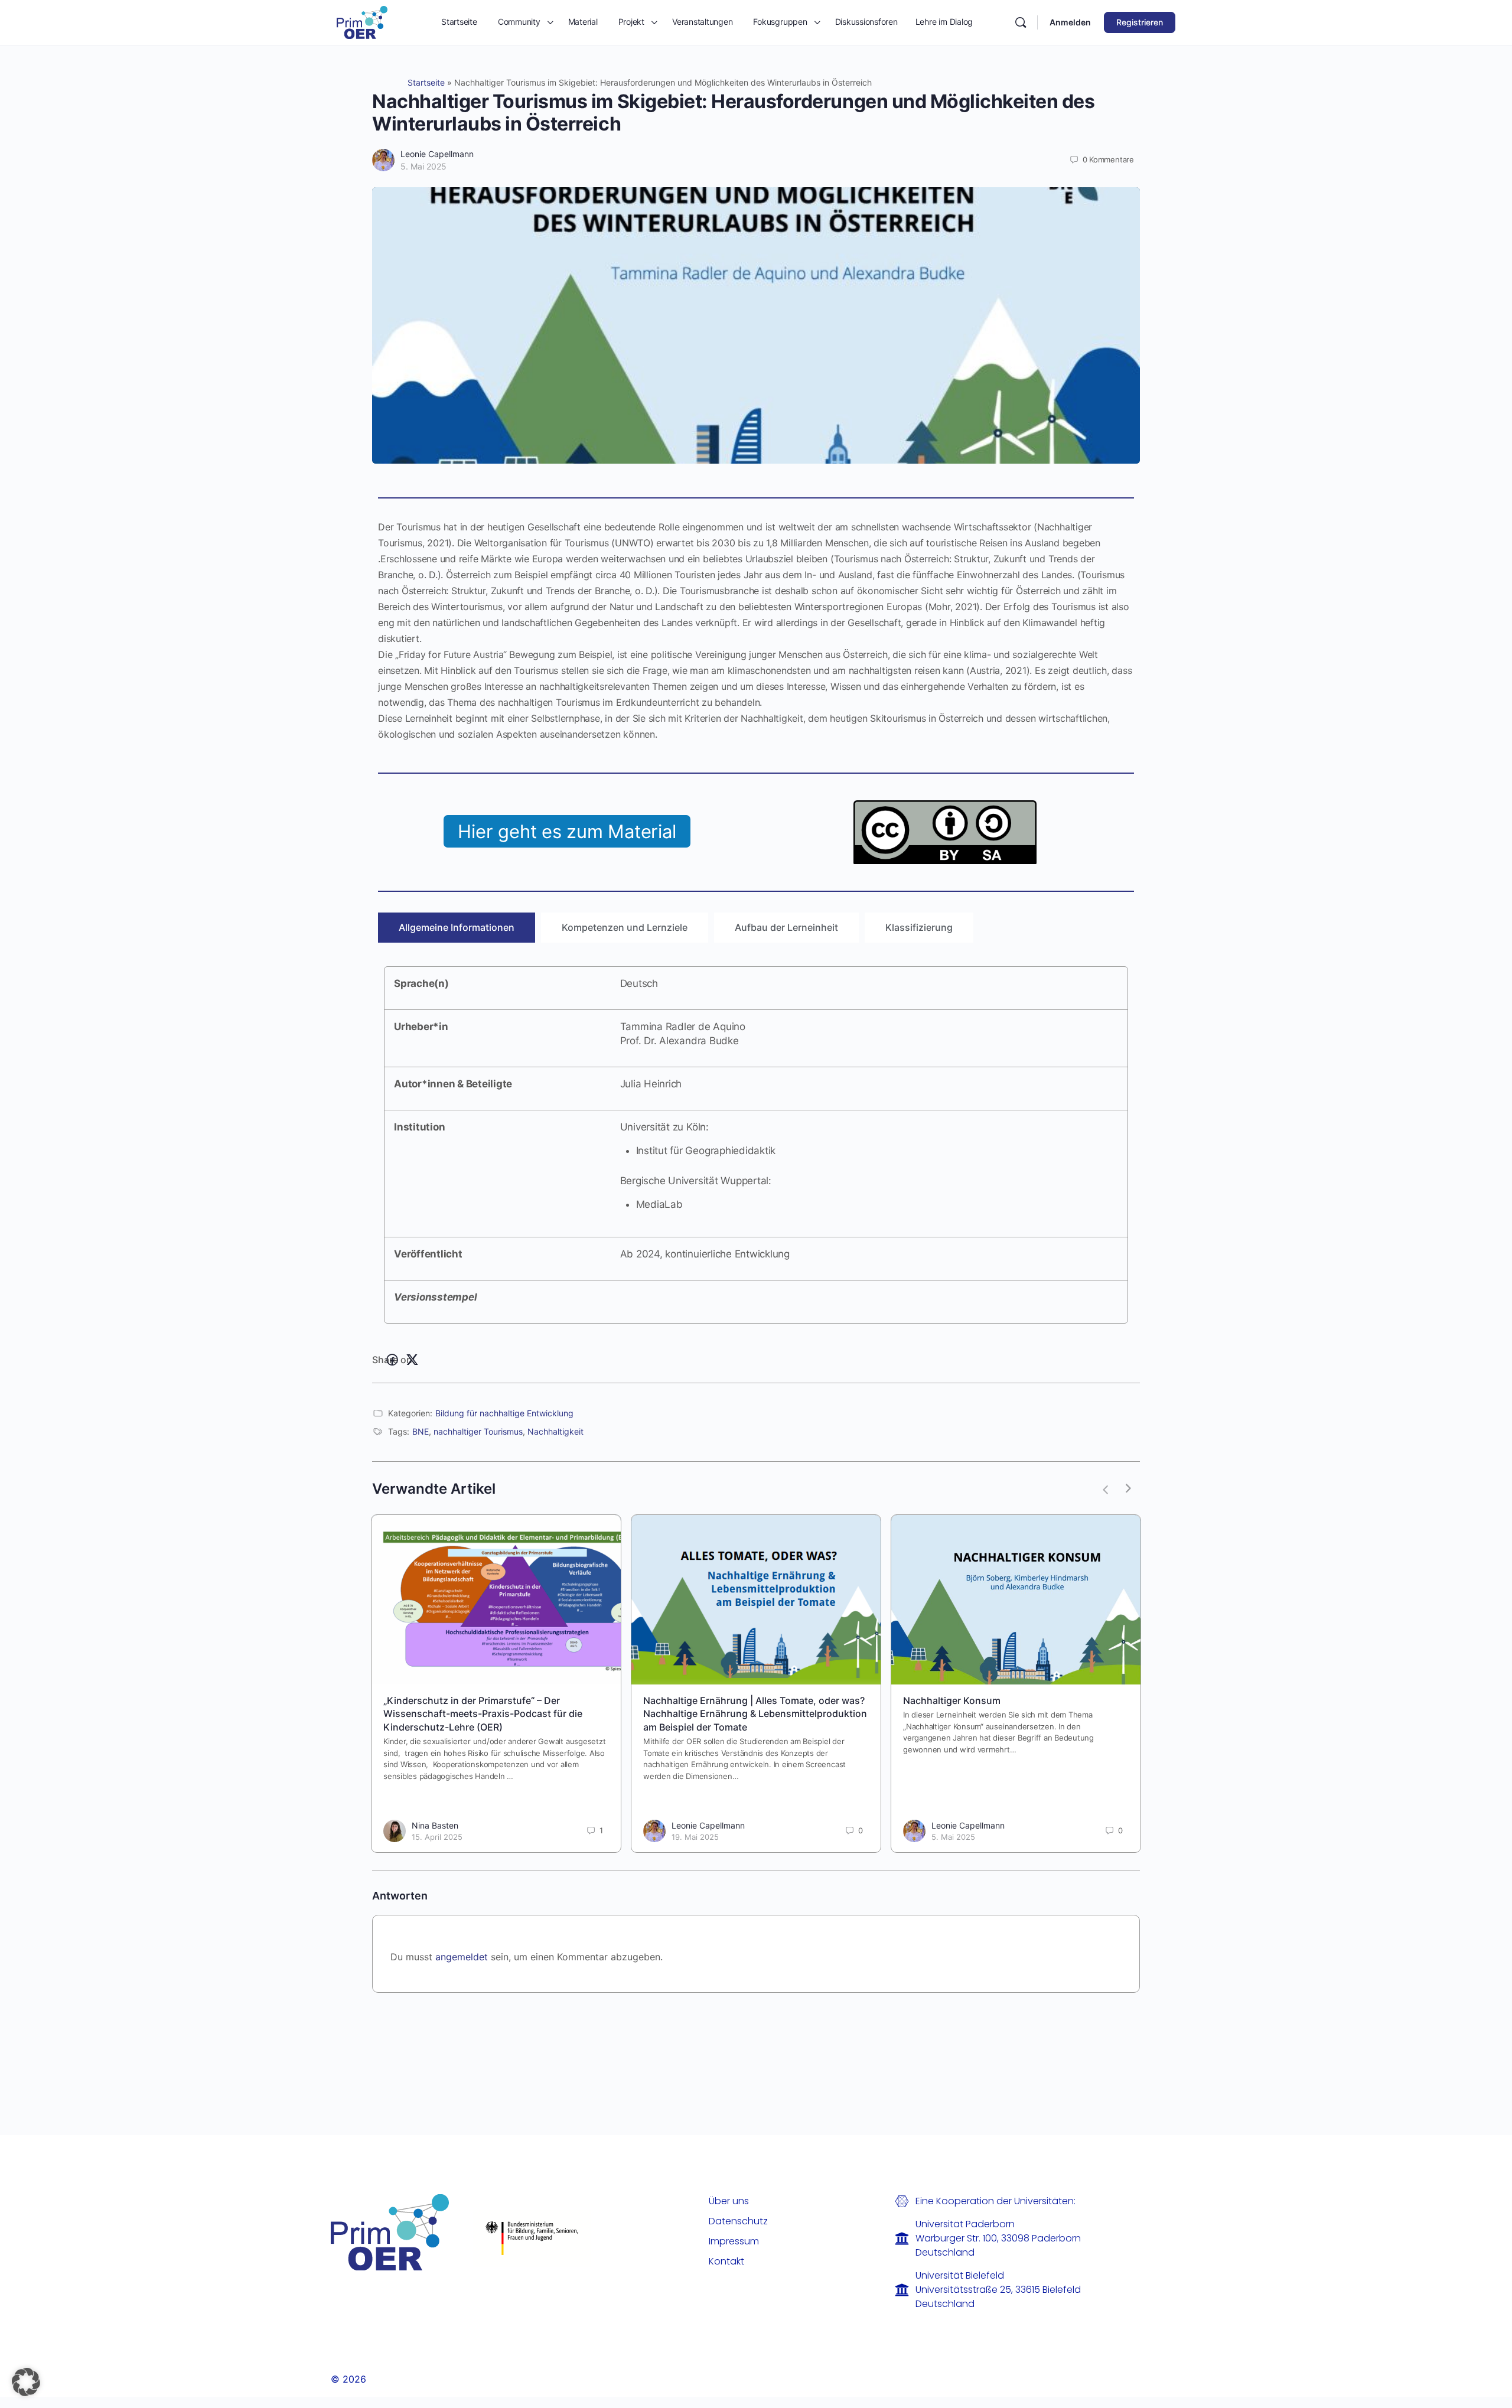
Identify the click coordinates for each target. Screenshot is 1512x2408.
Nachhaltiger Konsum (952, 1700)
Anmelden (1070, 22)
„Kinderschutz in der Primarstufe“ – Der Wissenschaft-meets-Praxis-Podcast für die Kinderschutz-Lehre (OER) (483, 1714)
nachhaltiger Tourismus (478, 1431)
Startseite (426, 82)
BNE (421, 1431)
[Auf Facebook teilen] (392, 1360)
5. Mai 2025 (423, 166)
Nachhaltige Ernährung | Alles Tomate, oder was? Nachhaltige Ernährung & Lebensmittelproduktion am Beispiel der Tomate (755, 1714)
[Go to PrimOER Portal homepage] (362, 22)
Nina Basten (435, 1825)
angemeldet (462, 1957)
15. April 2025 (437, 1837)
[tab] (457, 928)
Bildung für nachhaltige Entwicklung (504, 1413)
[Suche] (1021, 22)
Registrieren (1140, 22)
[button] (26, 2382)
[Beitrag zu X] (412, 1360)
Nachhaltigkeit (555, 1431)
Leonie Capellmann (437, 154)
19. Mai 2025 (695, 1837)
